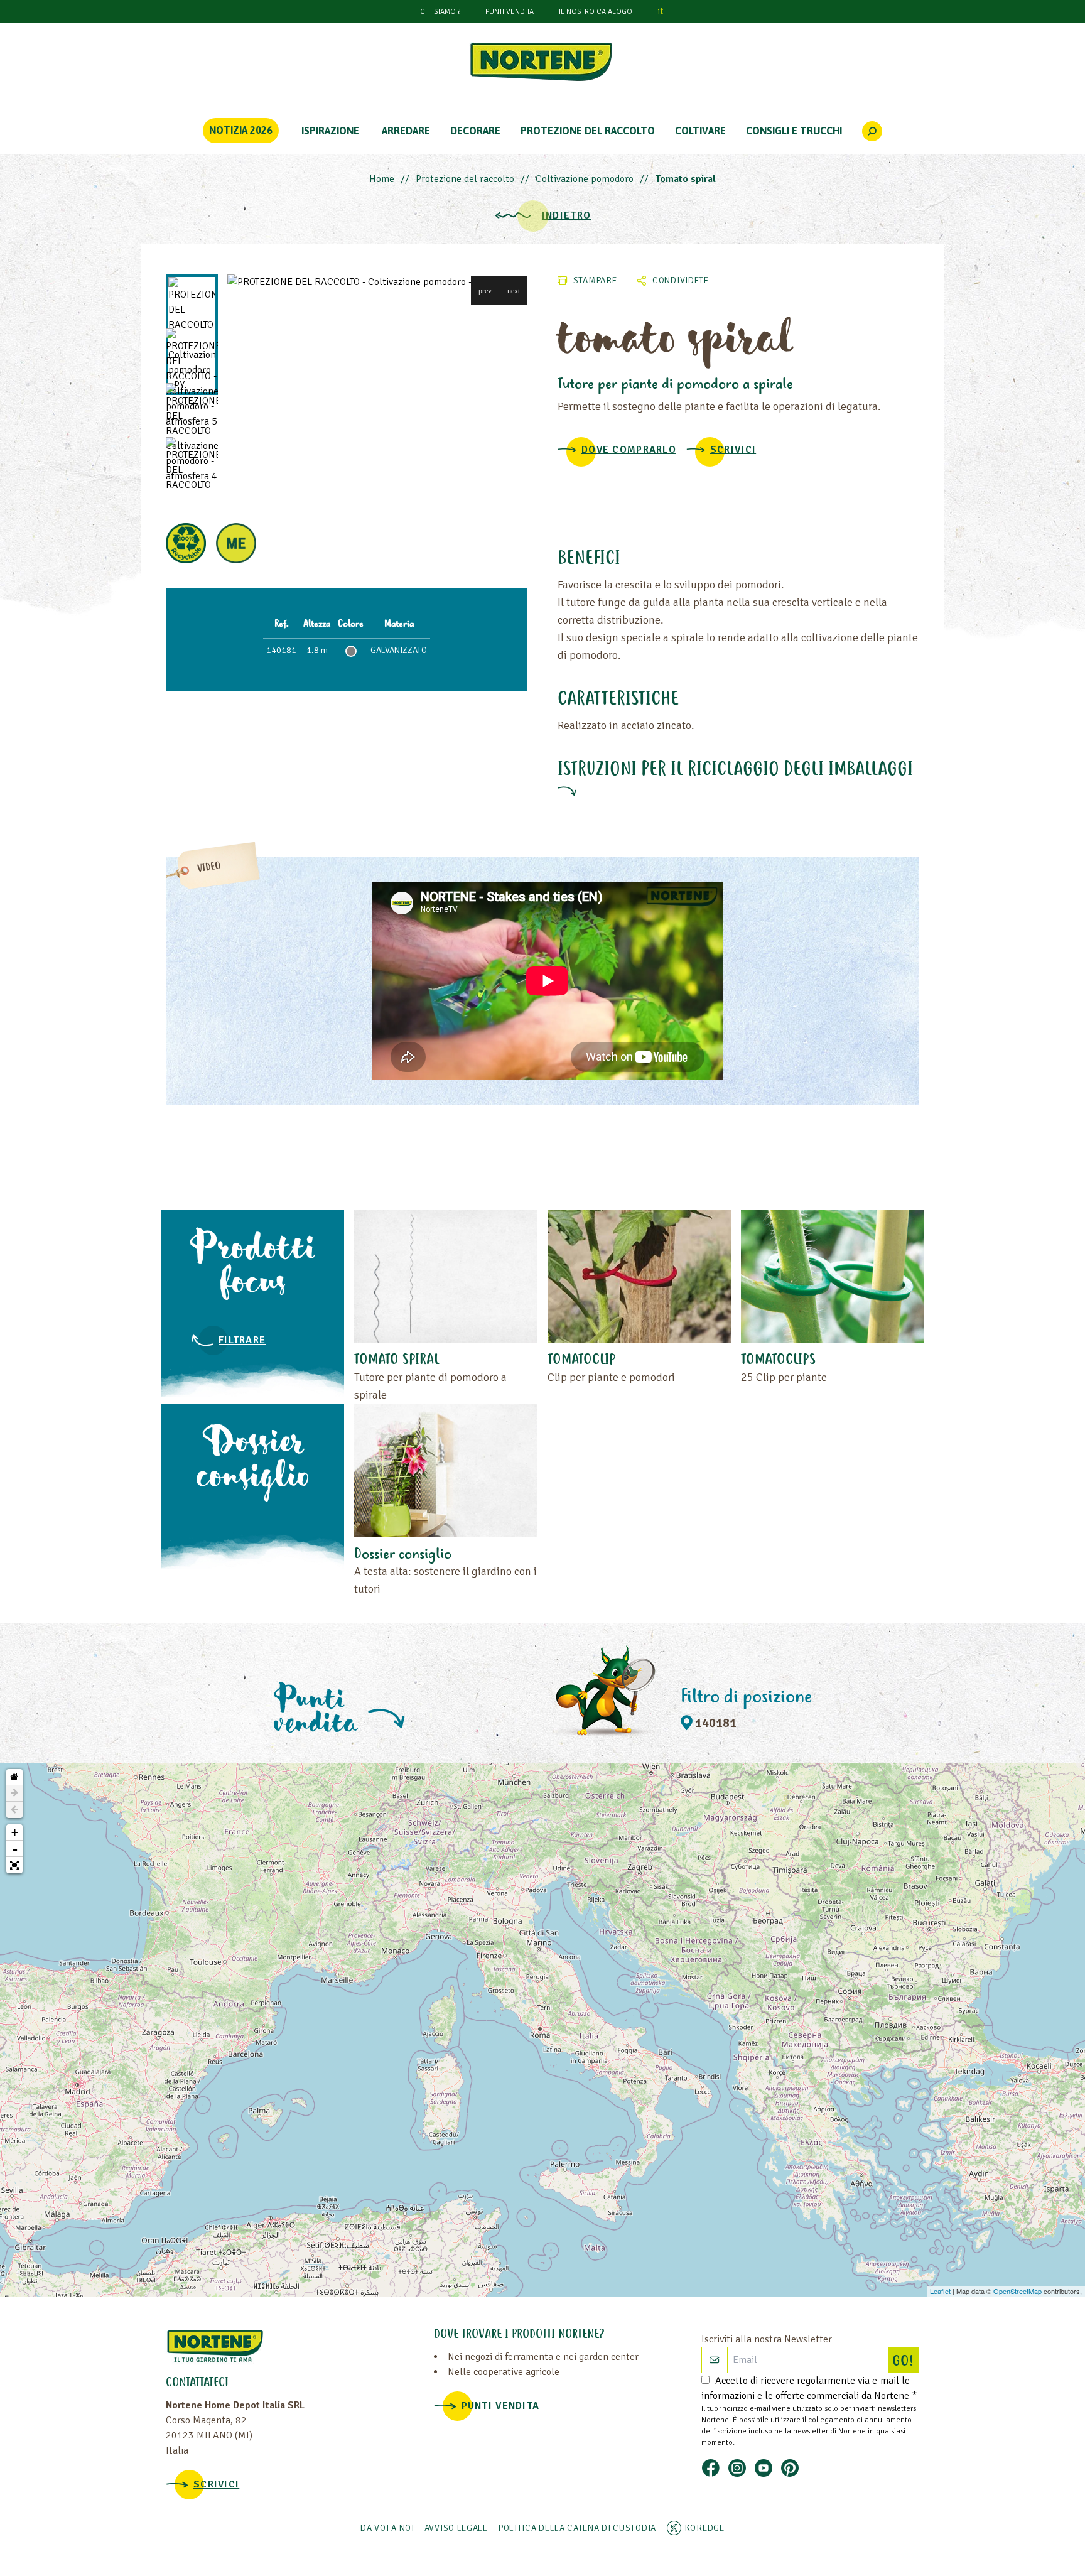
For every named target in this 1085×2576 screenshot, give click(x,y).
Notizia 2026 (241, 130)
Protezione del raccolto (465, 179)
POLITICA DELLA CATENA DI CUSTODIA (577, 2528)
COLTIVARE (700, 131)
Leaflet (940, 2291)
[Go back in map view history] (14, 1810)
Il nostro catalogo (596, 12)
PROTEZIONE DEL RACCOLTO (588, 131)
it (660, 11)
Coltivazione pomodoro (585, 179)
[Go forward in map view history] (14, 1794)
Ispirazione (330, 131)
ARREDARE (406, 131)
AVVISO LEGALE (456, 2528)
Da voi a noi (387, 2528)
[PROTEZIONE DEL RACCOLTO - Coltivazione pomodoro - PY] (377, 282)
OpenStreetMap (1018, 2291)
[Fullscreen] (14, 1865)
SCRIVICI (733, 450)
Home (382, 179)
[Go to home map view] (14, 1777)
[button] (485, 290)
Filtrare (242, 1340)
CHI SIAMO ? (440, 12)
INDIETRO (566, 215)
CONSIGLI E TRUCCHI (794, 131)
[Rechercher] (872, 131)
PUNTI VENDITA (510, 12)
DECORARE (475, 131)
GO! (905, 2362)
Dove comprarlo (629, 450)
